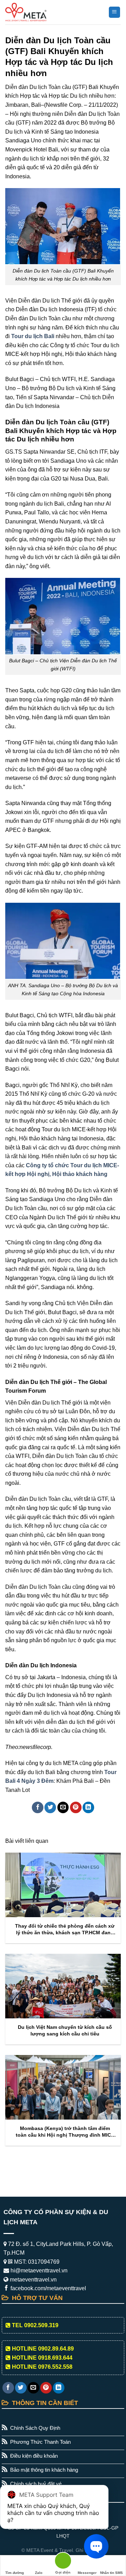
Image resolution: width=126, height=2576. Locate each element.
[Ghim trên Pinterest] (76, 1807)
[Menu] (115, 12)
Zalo (39, 2573)
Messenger (87, 2573)
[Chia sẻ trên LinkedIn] (88, 1807)
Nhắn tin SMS (111, 2573)
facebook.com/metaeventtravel (48, 2288)
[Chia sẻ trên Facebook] (38, 1807)
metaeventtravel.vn (33, 2280)
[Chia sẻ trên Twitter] (50, 1807)
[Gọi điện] (63, 2562)
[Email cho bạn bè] (63, 1807)
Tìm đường (15, 2573)
